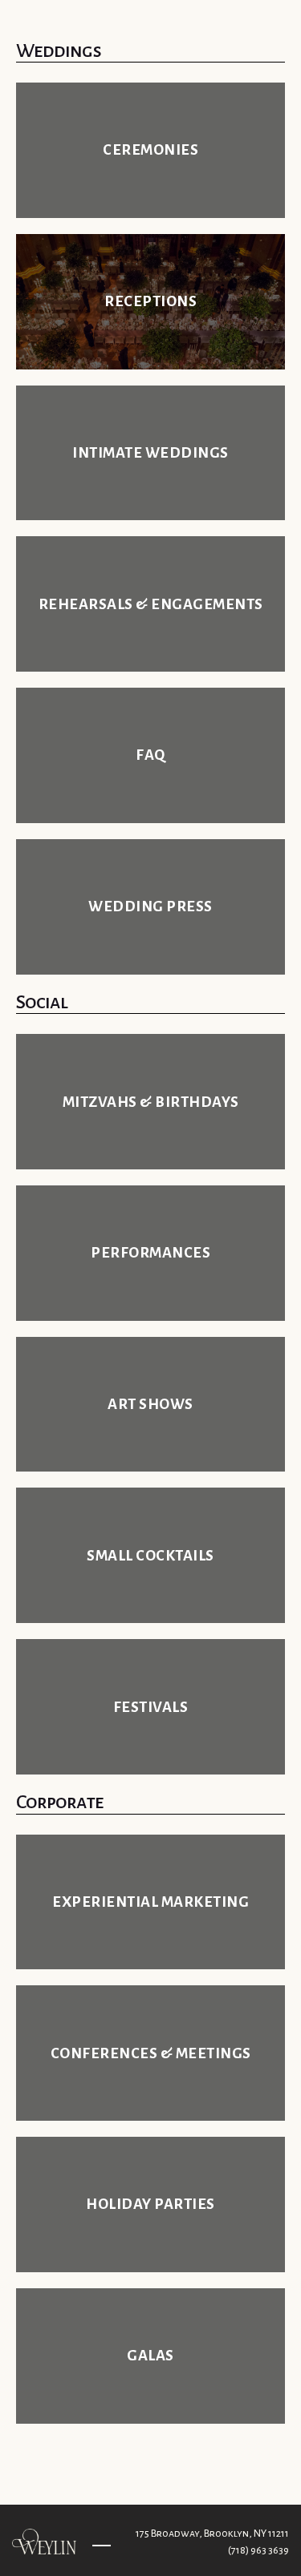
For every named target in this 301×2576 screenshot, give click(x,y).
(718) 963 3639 (258, 2550)
